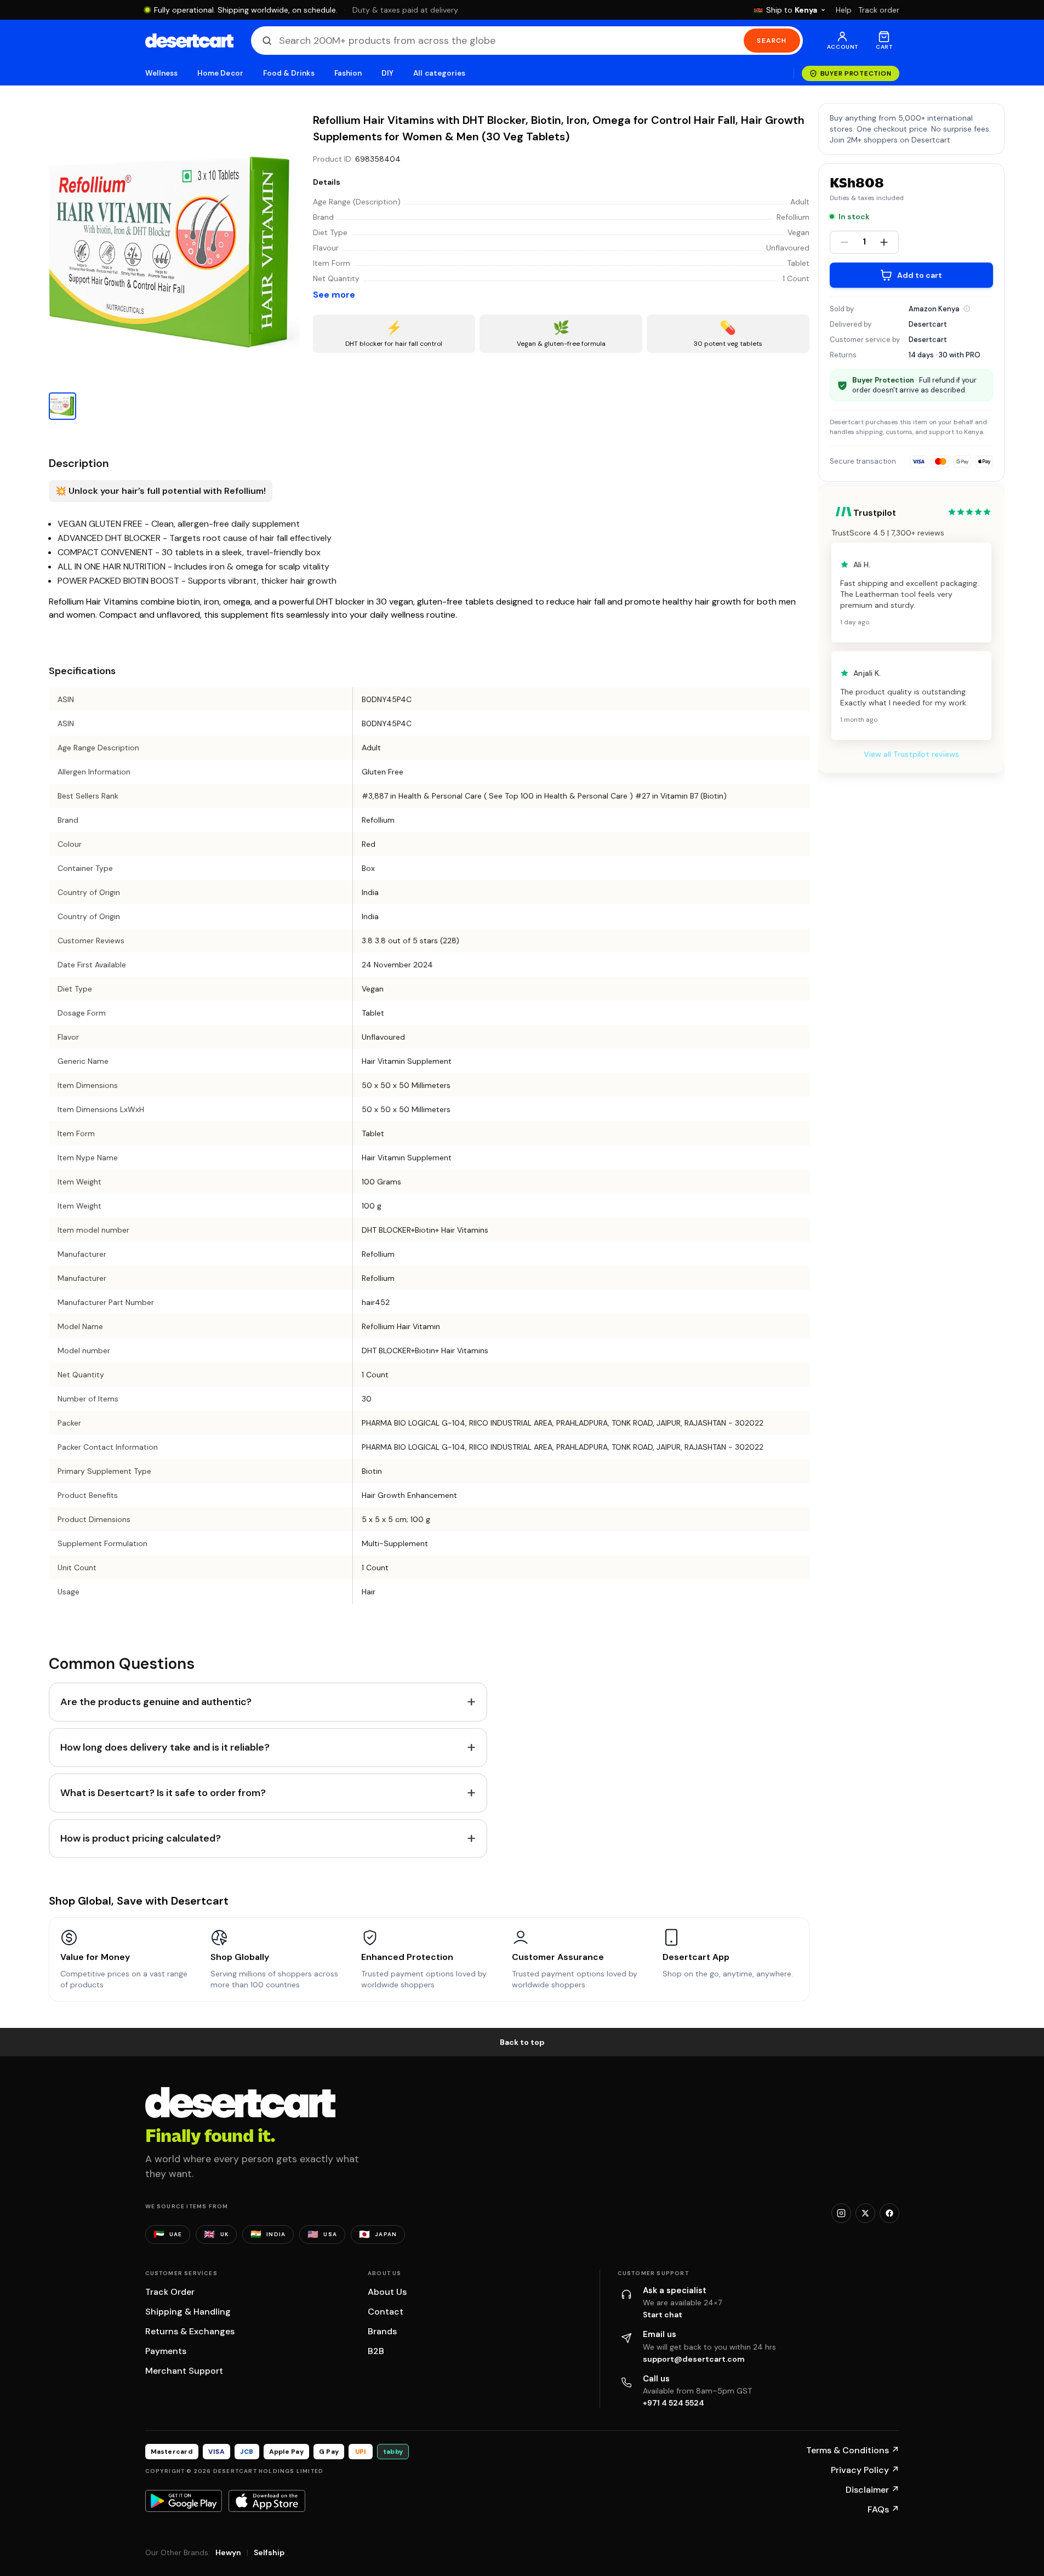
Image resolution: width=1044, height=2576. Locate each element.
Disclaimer (872, 2490)
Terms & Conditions (853, 2450)
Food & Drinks (289, 73)
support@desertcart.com (694, 2359)
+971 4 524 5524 (674, 2403)
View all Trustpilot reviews (911, 754)
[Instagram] (841, 2213)
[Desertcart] (189, 41)
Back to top (522, 2042)
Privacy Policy (865, 2470)
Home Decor (220, 73)
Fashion (348, 73)
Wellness (162, 73)
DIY (387, 73)
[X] (865, 2213)
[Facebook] (889, 2213)
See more (334, 295)
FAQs (883, 2509)
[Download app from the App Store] (267, 2501)
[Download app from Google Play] (184, 2501)
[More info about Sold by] (967, 309)
